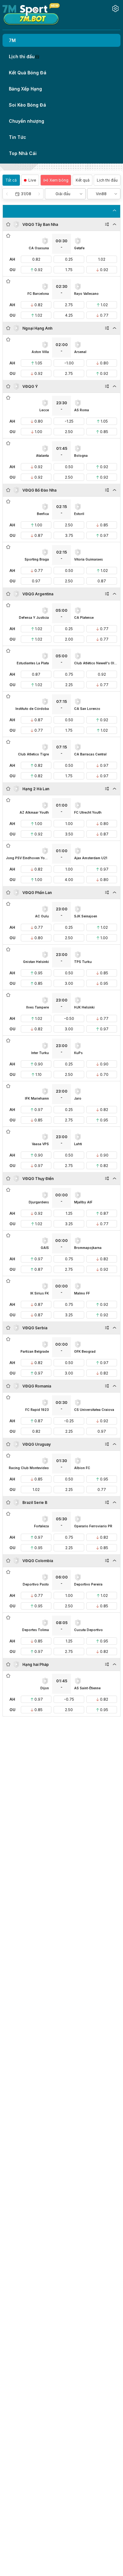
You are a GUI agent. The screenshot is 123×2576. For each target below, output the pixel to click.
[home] (31, 14)
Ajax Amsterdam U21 (91, 858)
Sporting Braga (37, 559)
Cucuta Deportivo (88, 1630)
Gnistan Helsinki (36, 962)
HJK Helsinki (84, 1007)
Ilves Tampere (38, 1007)
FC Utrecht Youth (88, 812)
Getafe (79, 248)
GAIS (45, 1248)
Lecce (44, 410)
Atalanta (42, 456)
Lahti (78, 1144)
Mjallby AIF (83, 1202)
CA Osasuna (39, 248)
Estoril (79, 514)
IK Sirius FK (40, 1293)
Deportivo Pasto (36, 1584)
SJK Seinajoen (86, 916)
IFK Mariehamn (37, 1098)
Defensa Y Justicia (34, 618)
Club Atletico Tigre (33, 754)
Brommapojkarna (88, 1248)
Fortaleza (41, 1526)
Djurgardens (39, 1202)
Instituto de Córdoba (32, 709)
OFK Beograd (85, 1351)
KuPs (78, 1053)
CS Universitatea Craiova (94, 1410)
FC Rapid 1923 (37, 1410)
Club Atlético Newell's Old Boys (96, 663)
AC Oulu (42, 916)
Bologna (81, 456)
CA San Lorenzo (87, 709)
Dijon (45, 1688)
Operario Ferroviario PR (93, 1526)
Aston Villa (40, 352)
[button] (23, 194)
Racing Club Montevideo (29, 1468)
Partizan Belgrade (35, 1351)
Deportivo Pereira (88, 1584)
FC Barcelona (38, 294)
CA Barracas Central (90, 754)
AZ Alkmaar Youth (34, 812)
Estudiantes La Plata (33, 663)
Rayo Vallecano (86, 294)
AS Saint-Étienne (87, 1688)
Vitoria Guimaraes (88, 559)
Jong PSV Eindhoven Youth (27, 858)
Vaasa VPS (40, 1144)
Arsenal (80, 352)
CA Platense (84, 618)
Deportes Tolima (35, 1630)
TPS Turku (83, 962)
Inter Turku (40, 1053)
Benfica (43, 514)
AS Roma (82, 410)
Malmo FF (82, 1293)
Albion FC (82, 1468)
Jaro (78, 1098)
